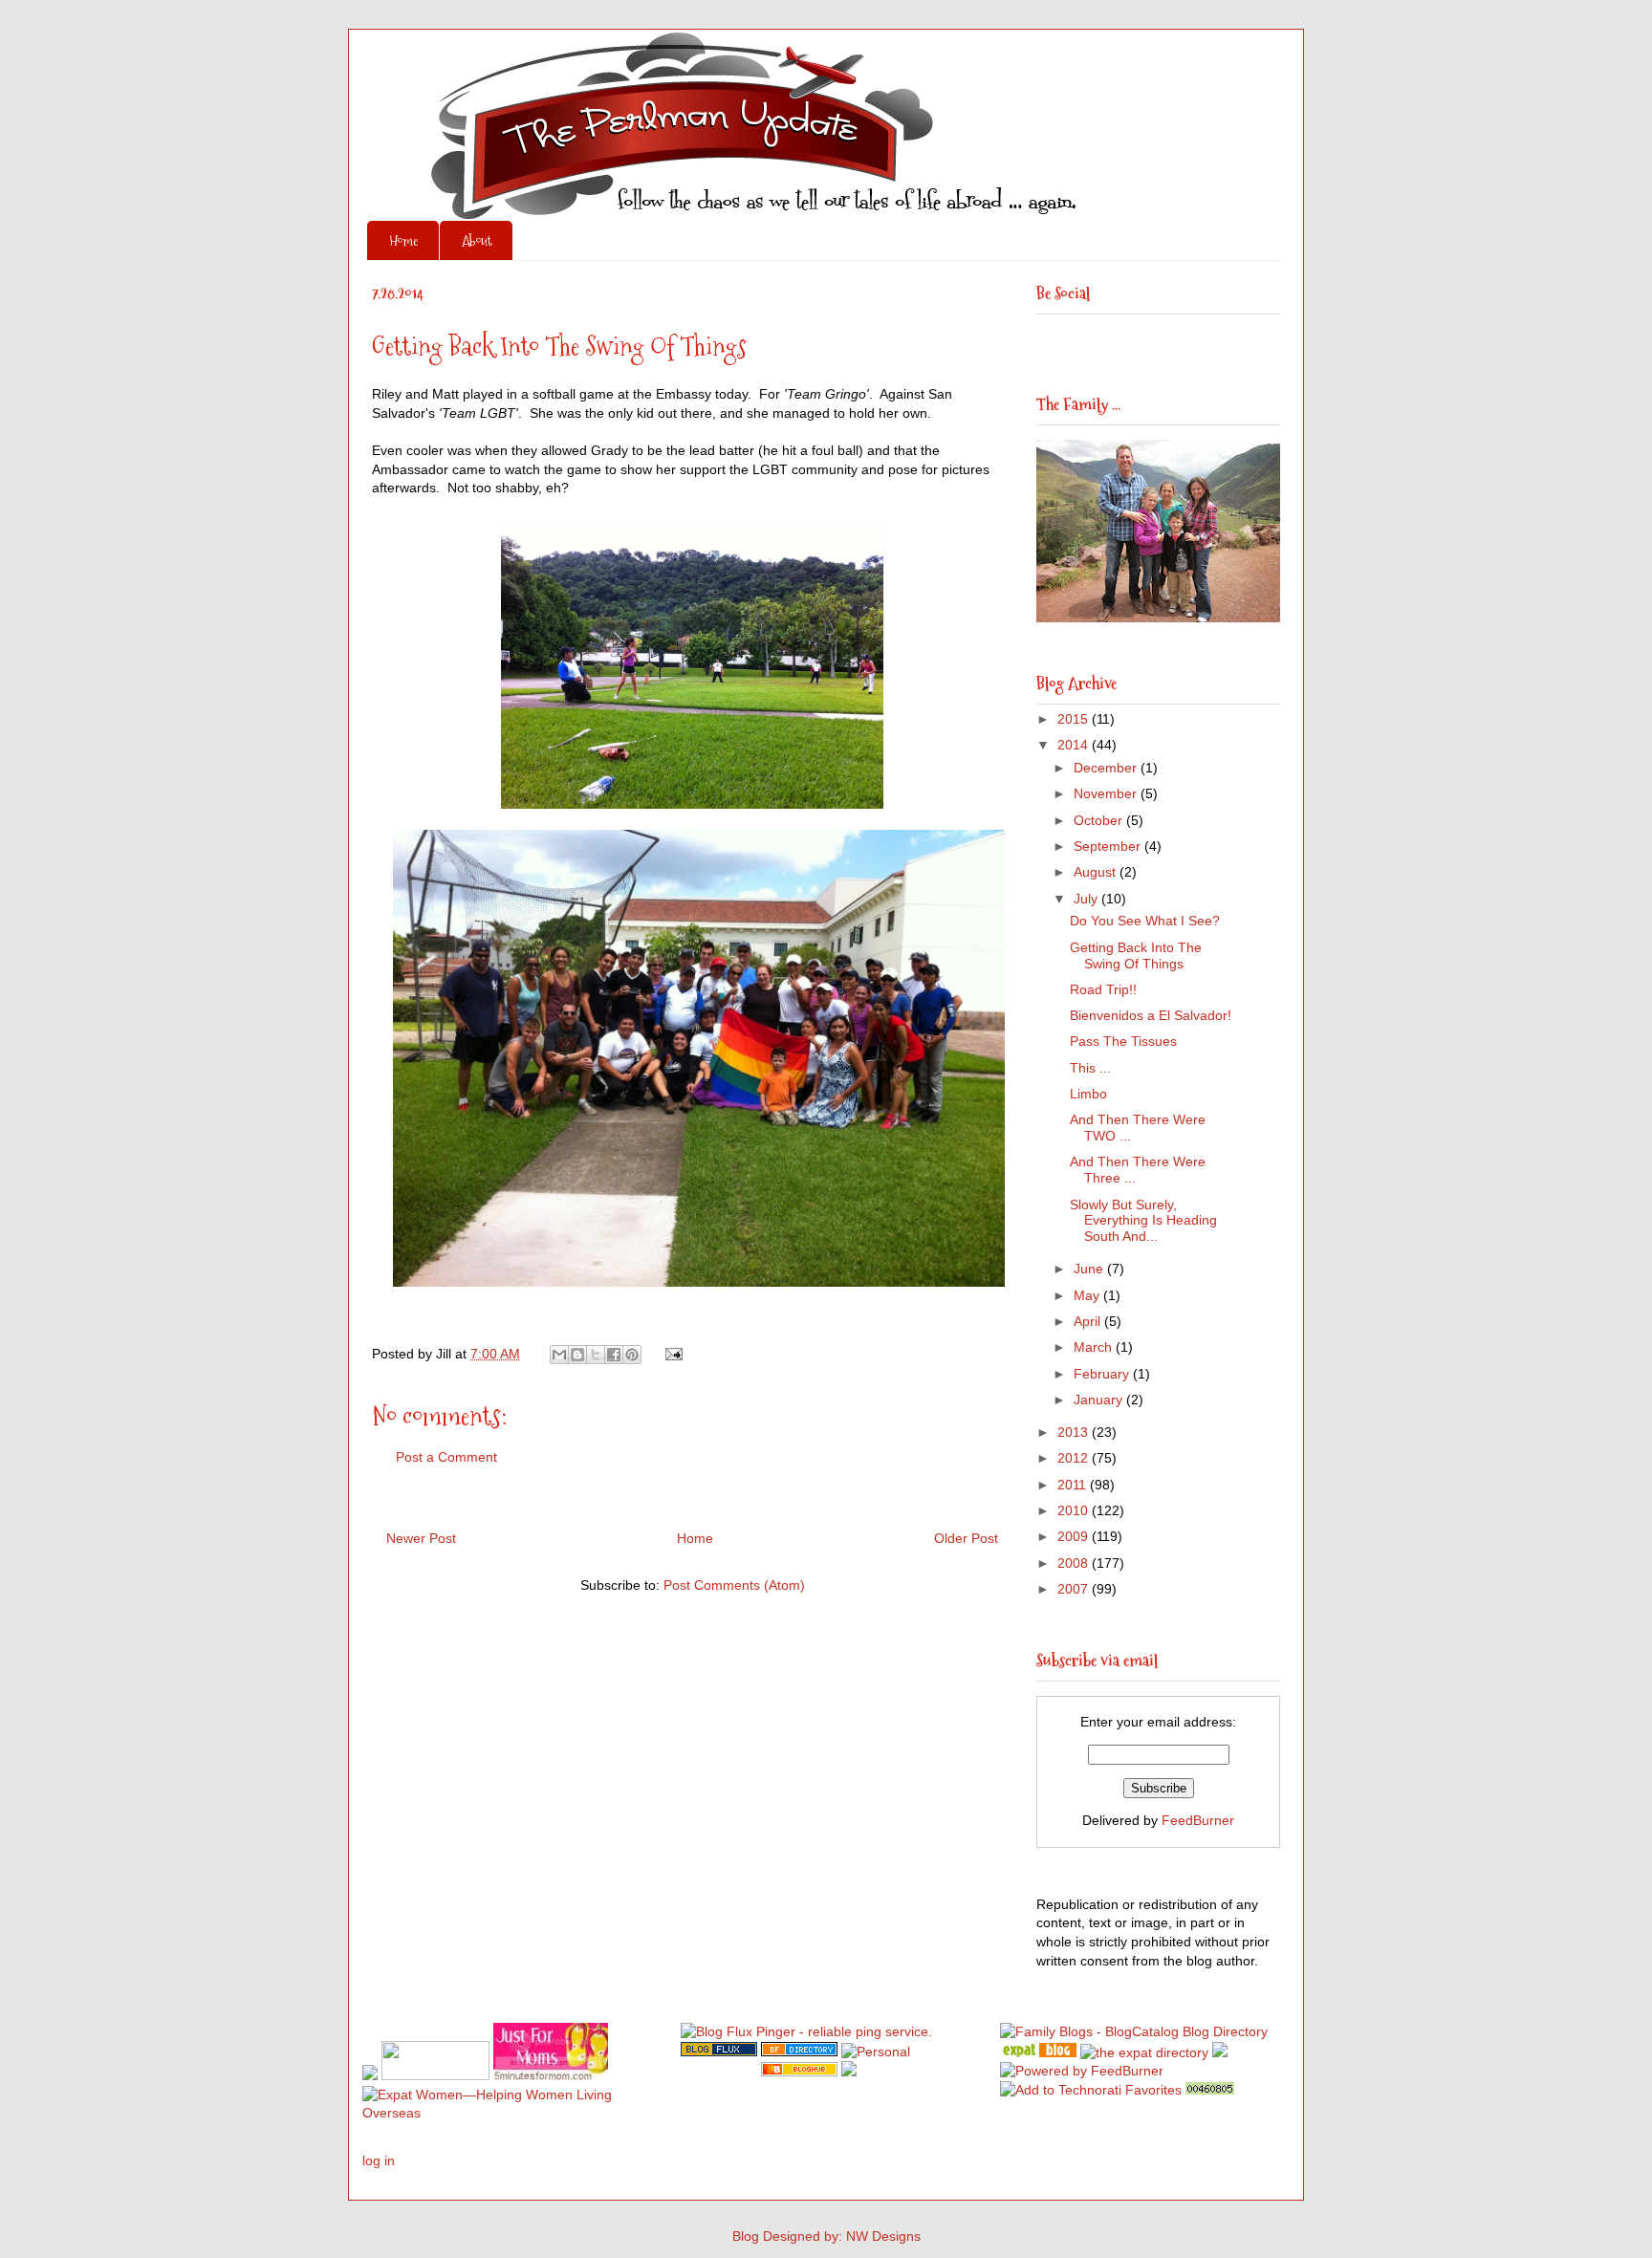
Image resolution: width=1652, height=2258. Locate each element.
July (1087, 899)
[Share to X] (596, 1355)
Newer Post (421, 1538)
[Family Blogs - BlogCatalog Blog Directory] (1134, 2031)
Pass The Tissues (1123, 1041)
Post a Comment (446, 1457)
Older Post (966, 1538)
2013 (1075, 1432)
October (1100, 820)
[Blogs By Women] (1220, 2052)
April (1089, 1321)
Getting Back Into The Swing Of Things (1136, 955)
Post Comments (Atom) (734, 1585)
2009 (1075, 1536)
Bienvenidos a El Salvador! (1151, 1015)
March (1095, 1347)
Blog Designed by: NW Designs (826, 2236)
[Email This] (559, 1355)
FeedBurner (1198, 1820)
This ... (1090, 1068)
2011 (1074, 1485)
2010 (1075, 1510)
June (1090, 1269)
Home (403, 240)
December (1107, 768)
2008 (1075, 1563)
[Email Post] (671, 1354)
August (1097, 872)
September (1109, 846)
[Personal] (876, 2052)
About (477, 240)
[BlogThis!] (577, 1355)
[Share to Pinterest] (632, 1355)
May (1088, 1295)
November (1107, 793)
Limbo (1088, 1094)
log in (379, 2160)
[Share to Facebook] (614, 1355)
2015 (1075, 719)
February (1103, 1374)
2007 (1075, 1589)
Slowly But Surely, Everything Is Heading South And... (1143, 1221)
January (1100, 1400)
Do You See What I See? (1145, 921)
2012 (1075, 1458)
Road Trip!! (1103, 989)
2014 (1075, 745)
